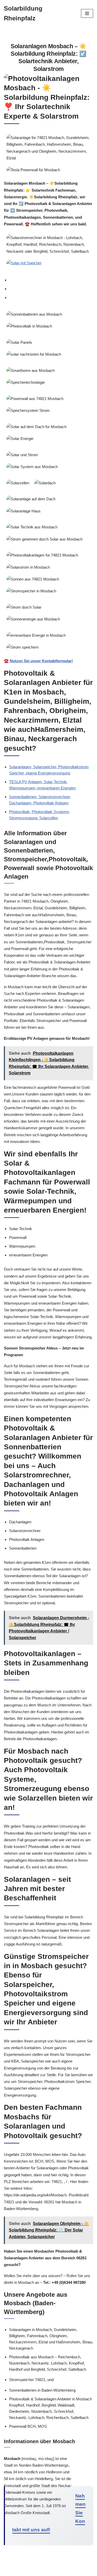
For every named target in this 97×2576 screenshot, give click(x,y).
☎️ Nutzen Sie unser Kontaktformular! (38, 661)
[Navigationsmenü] (87, 13)
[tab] (51, 280)
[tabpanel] (48, 486)
